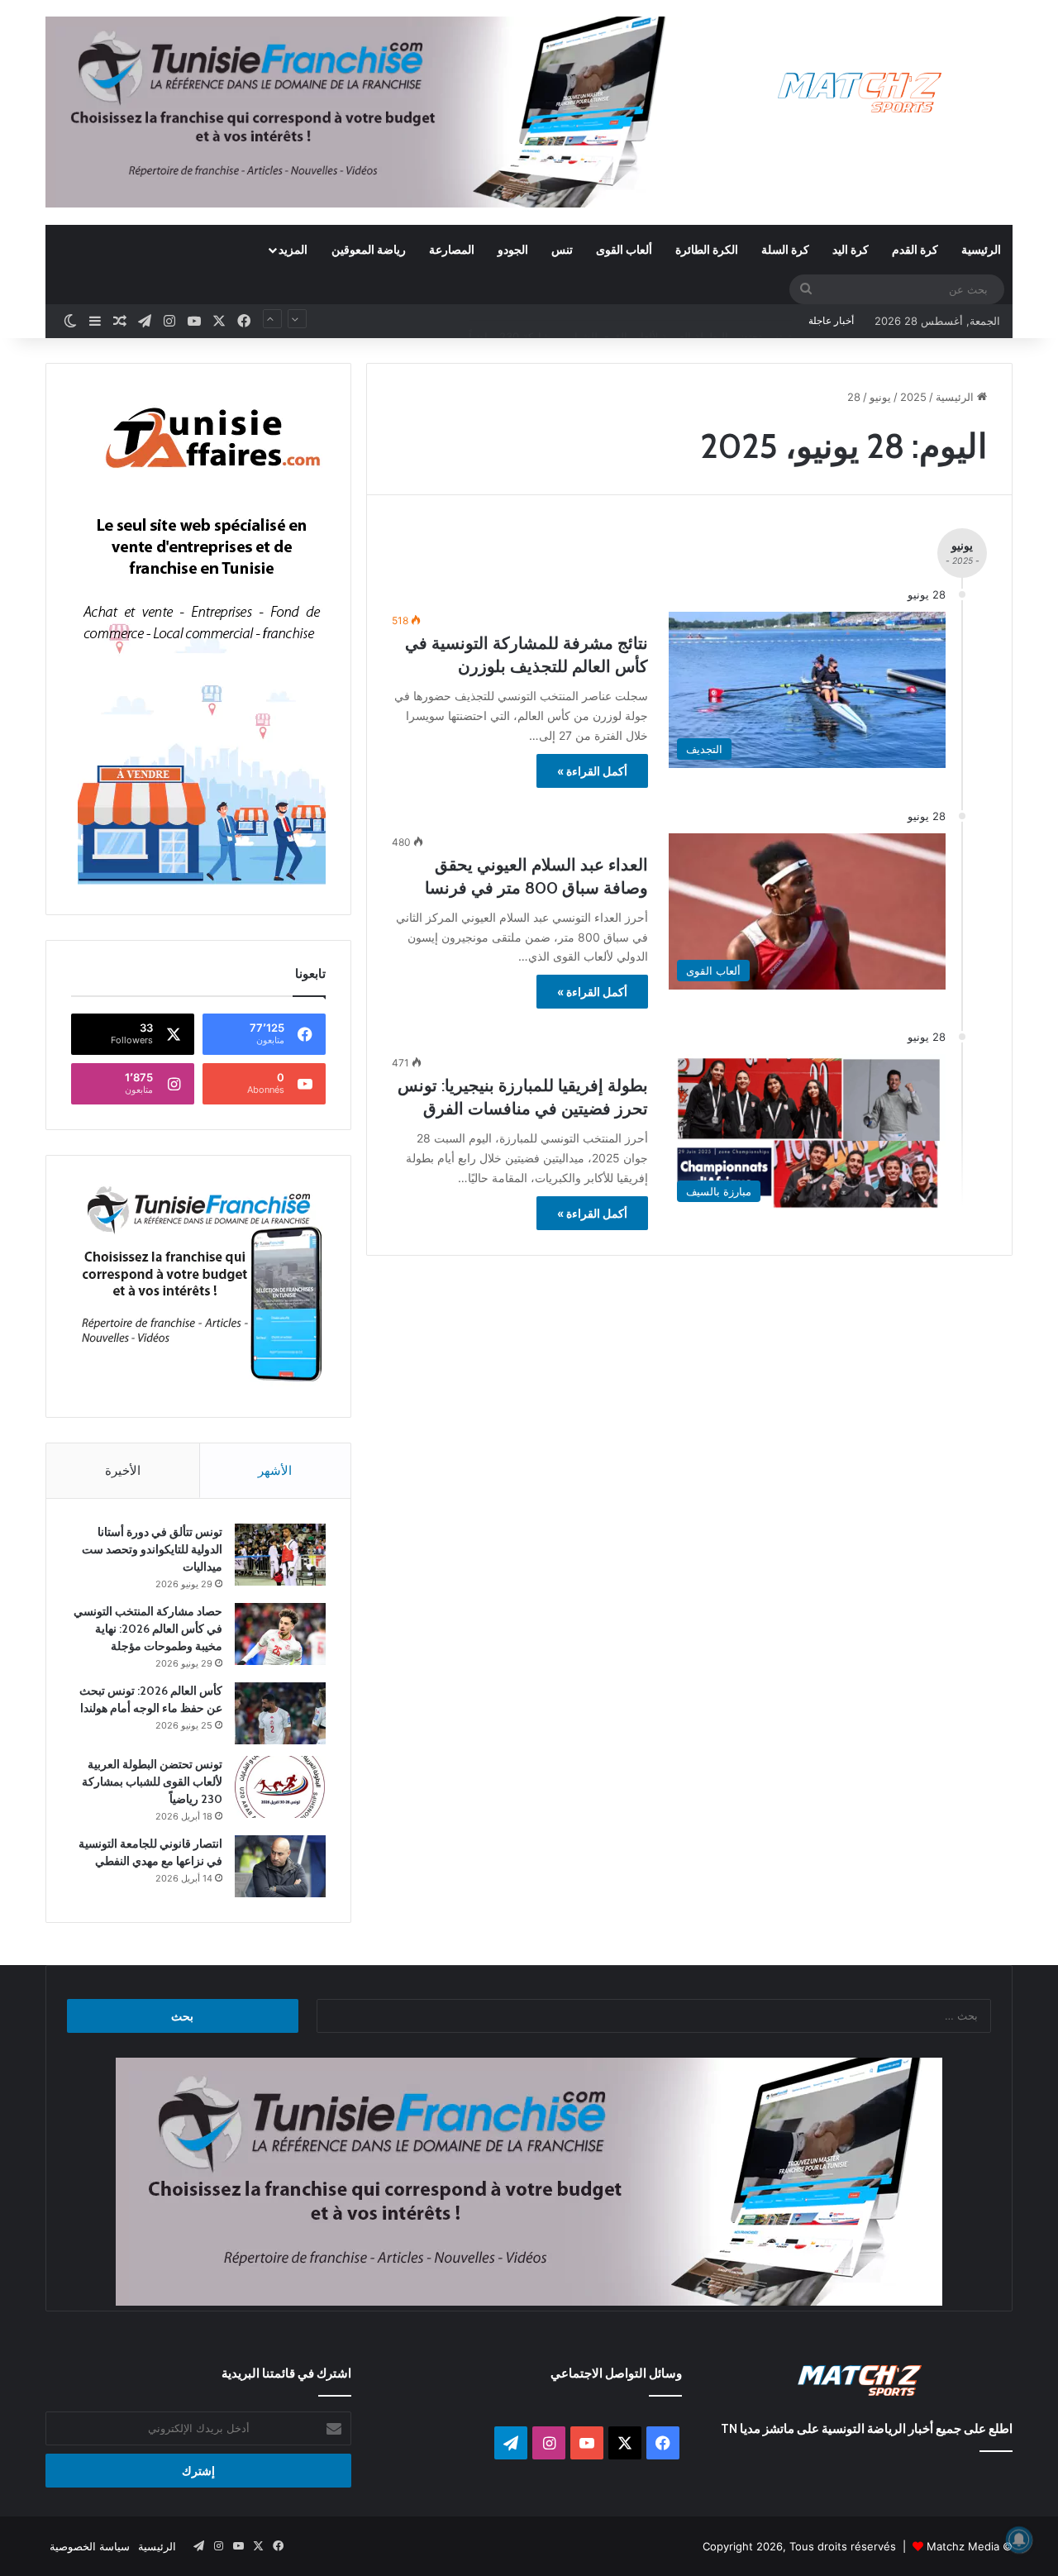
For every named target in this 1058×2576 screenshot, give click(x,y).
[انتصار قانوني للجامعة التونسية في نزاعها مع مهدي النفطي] (280, 1866)
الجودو (513, 249)
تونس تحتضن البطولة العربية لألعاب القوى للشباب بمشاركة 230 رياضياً (630, 321)
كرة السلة (785, 249)
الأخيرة (123, 1470)
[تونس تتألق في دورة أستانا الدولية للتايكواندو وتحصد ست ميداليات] (280, 1555)
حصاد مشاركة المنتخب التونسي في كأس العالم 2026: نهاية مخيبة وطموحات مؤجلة (148, 1629)
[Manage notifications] (1019, 2540)
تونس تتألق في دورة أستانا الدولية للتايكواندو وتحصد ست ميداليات (152, 1549)
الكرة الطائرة (707, 249)
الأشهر (275, 1470)
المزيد (293, 249)
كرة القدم (915, 249)
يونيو (880, 397)
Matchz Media (963, 2546)
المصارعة (452, 249)
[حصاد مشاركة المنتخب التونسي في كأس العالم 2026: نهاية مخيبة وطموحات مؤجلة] (280, 1634)
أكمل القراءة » (592, 771)
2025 (913, 397)
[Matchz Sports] (860, 93)
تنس (562, 249)
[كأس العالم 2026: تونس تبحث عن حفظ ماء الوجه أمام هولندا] (280, 1713)
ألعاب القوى (624, 249)
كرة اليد (851, 249)
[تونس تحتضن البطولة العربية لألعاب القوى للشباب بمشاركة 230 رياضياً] (280, 1787)
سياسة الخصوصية (90, 2546)
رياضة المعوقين (369, 249)
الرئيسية (981, 249)
